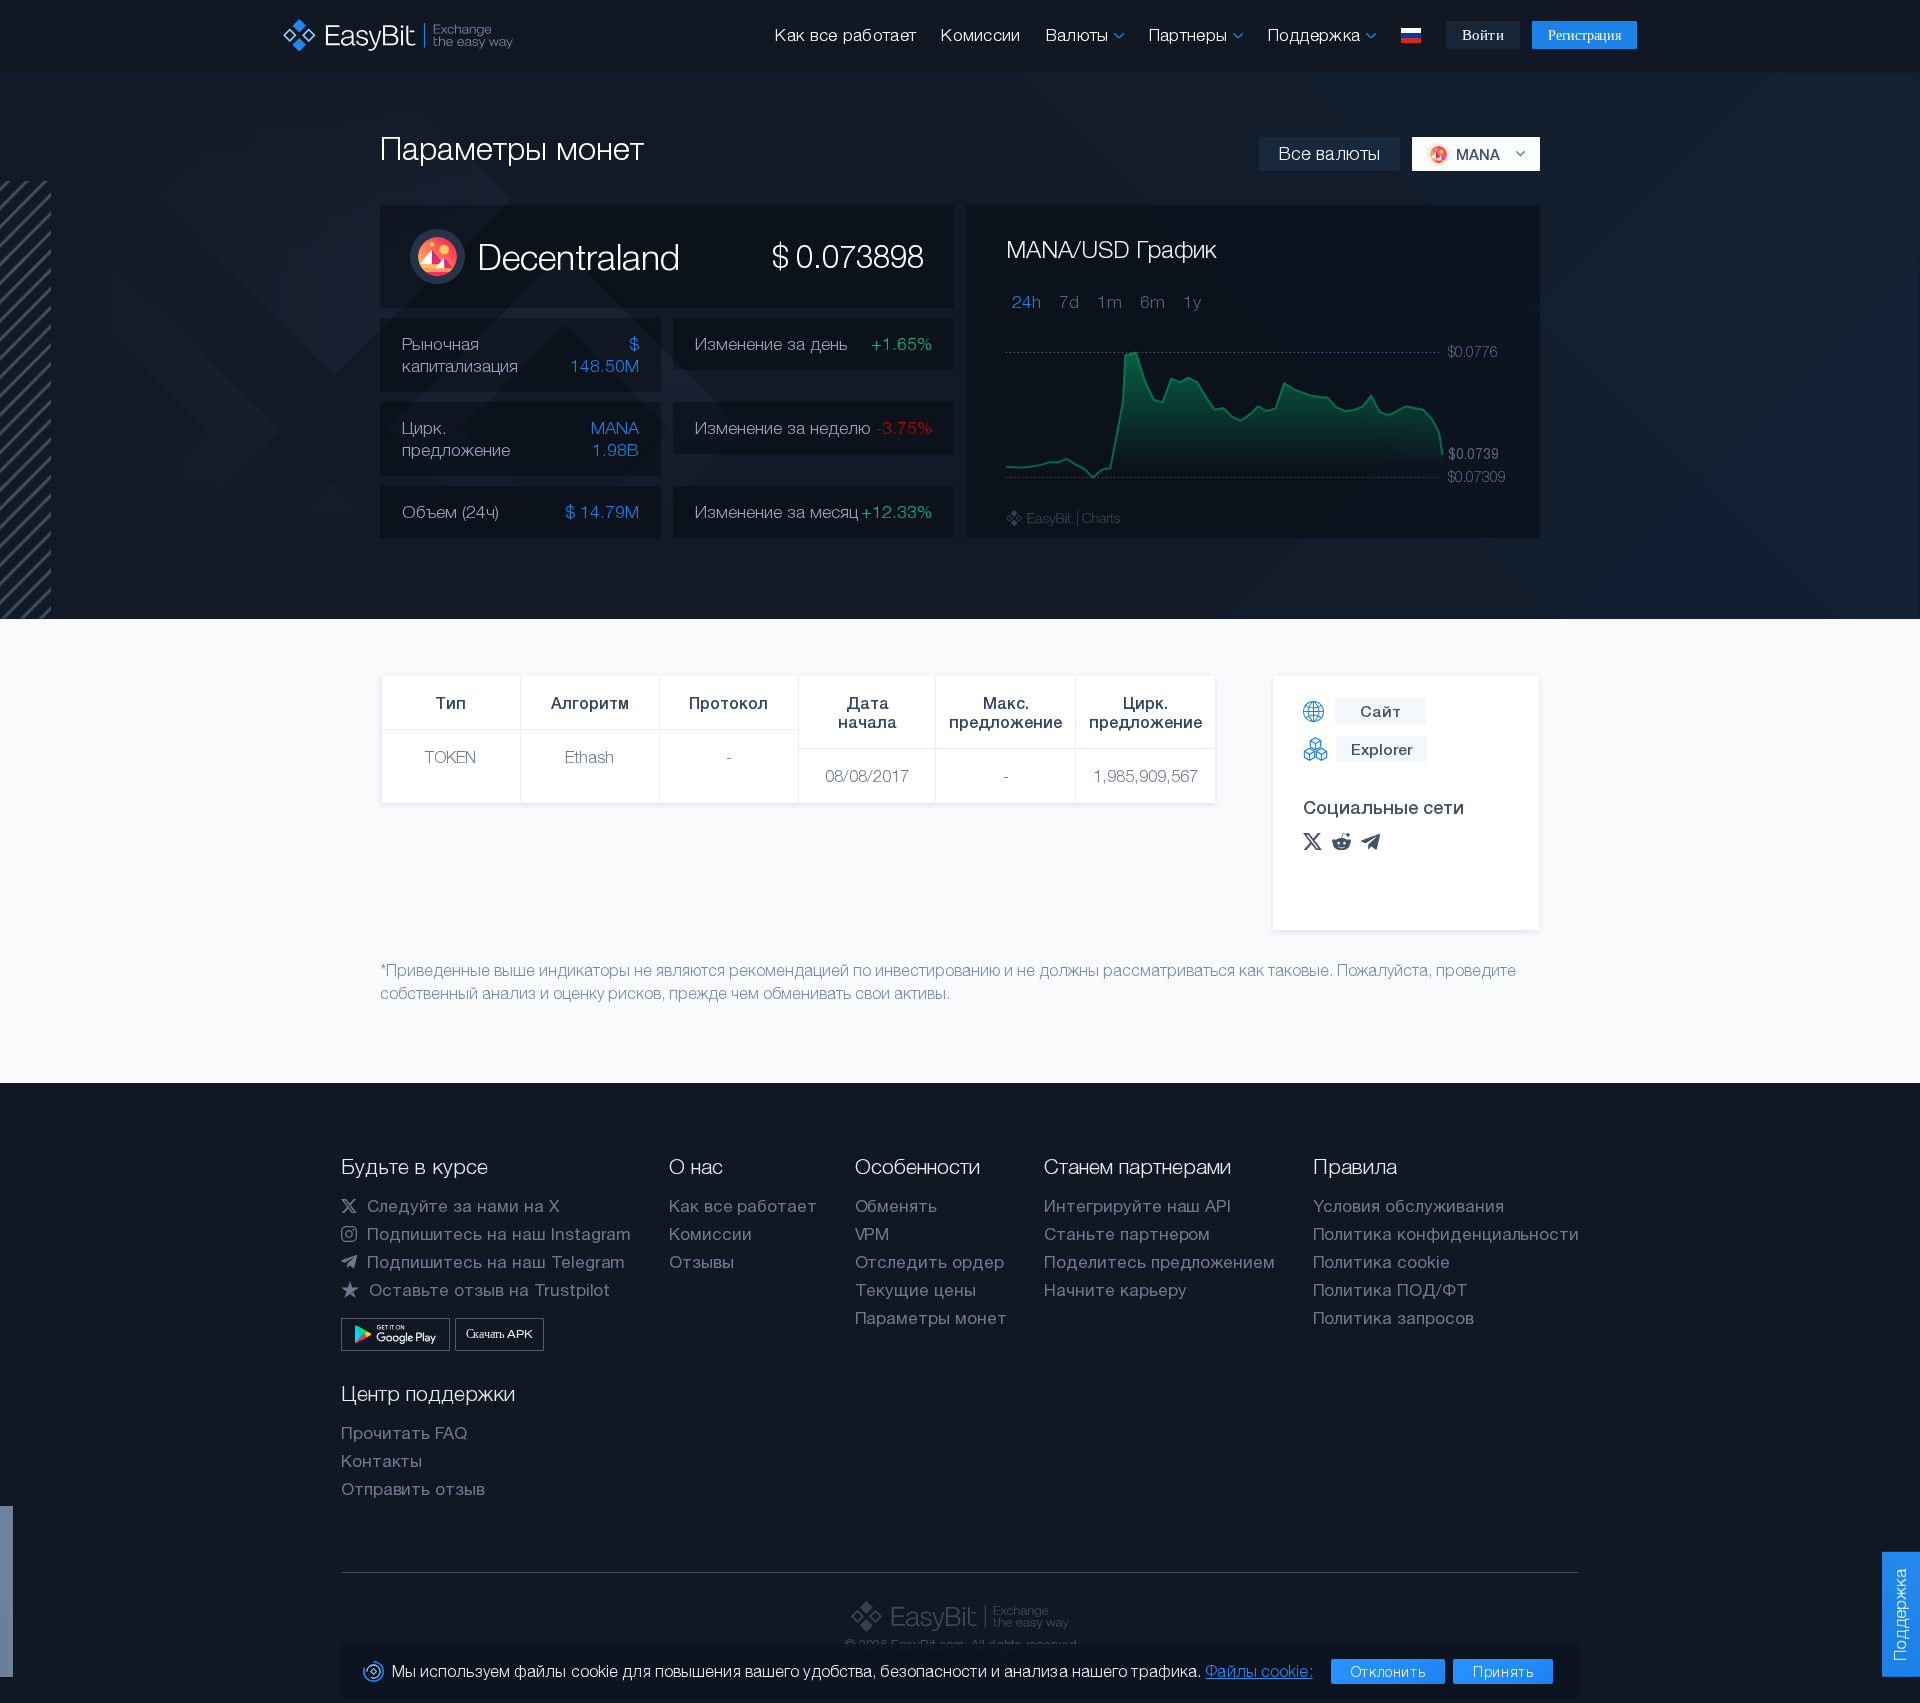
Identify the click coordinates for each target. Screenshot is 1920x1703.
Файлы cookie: (1258, 1671)
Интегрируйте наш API (1137, 1206)
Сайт (1380, 711)
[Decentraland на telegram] (1375, 842)
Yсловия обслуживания (1408, 1206)
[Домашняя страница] (398, 35)
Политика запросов (1393, 1318)
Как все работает (845, 35)
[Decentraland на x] (1317, 841)
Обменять (896, 1206)
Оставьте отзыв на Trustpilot (490, 1290)
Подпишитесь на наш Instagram (499, 1234)
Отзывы (701, 1262)
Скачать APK (499, 1334)
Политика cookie (1381, 1262)
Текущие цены (915, 1290)
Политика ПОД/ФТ (1390, 1290)
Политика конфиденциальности (1446, 1234)
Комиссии (980, 35)
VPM (872, 1234)
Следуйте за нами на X (463, 1206)
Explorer (1381, 749)
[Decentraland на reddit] (1346, 841)
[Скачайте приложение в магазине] (395, 1334)
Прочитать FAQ (404, 1433)
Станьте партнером (1127, 1234)
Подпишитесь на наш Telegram (496, 1262)
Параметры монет (931, 1318)
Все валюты (1329, 153)
